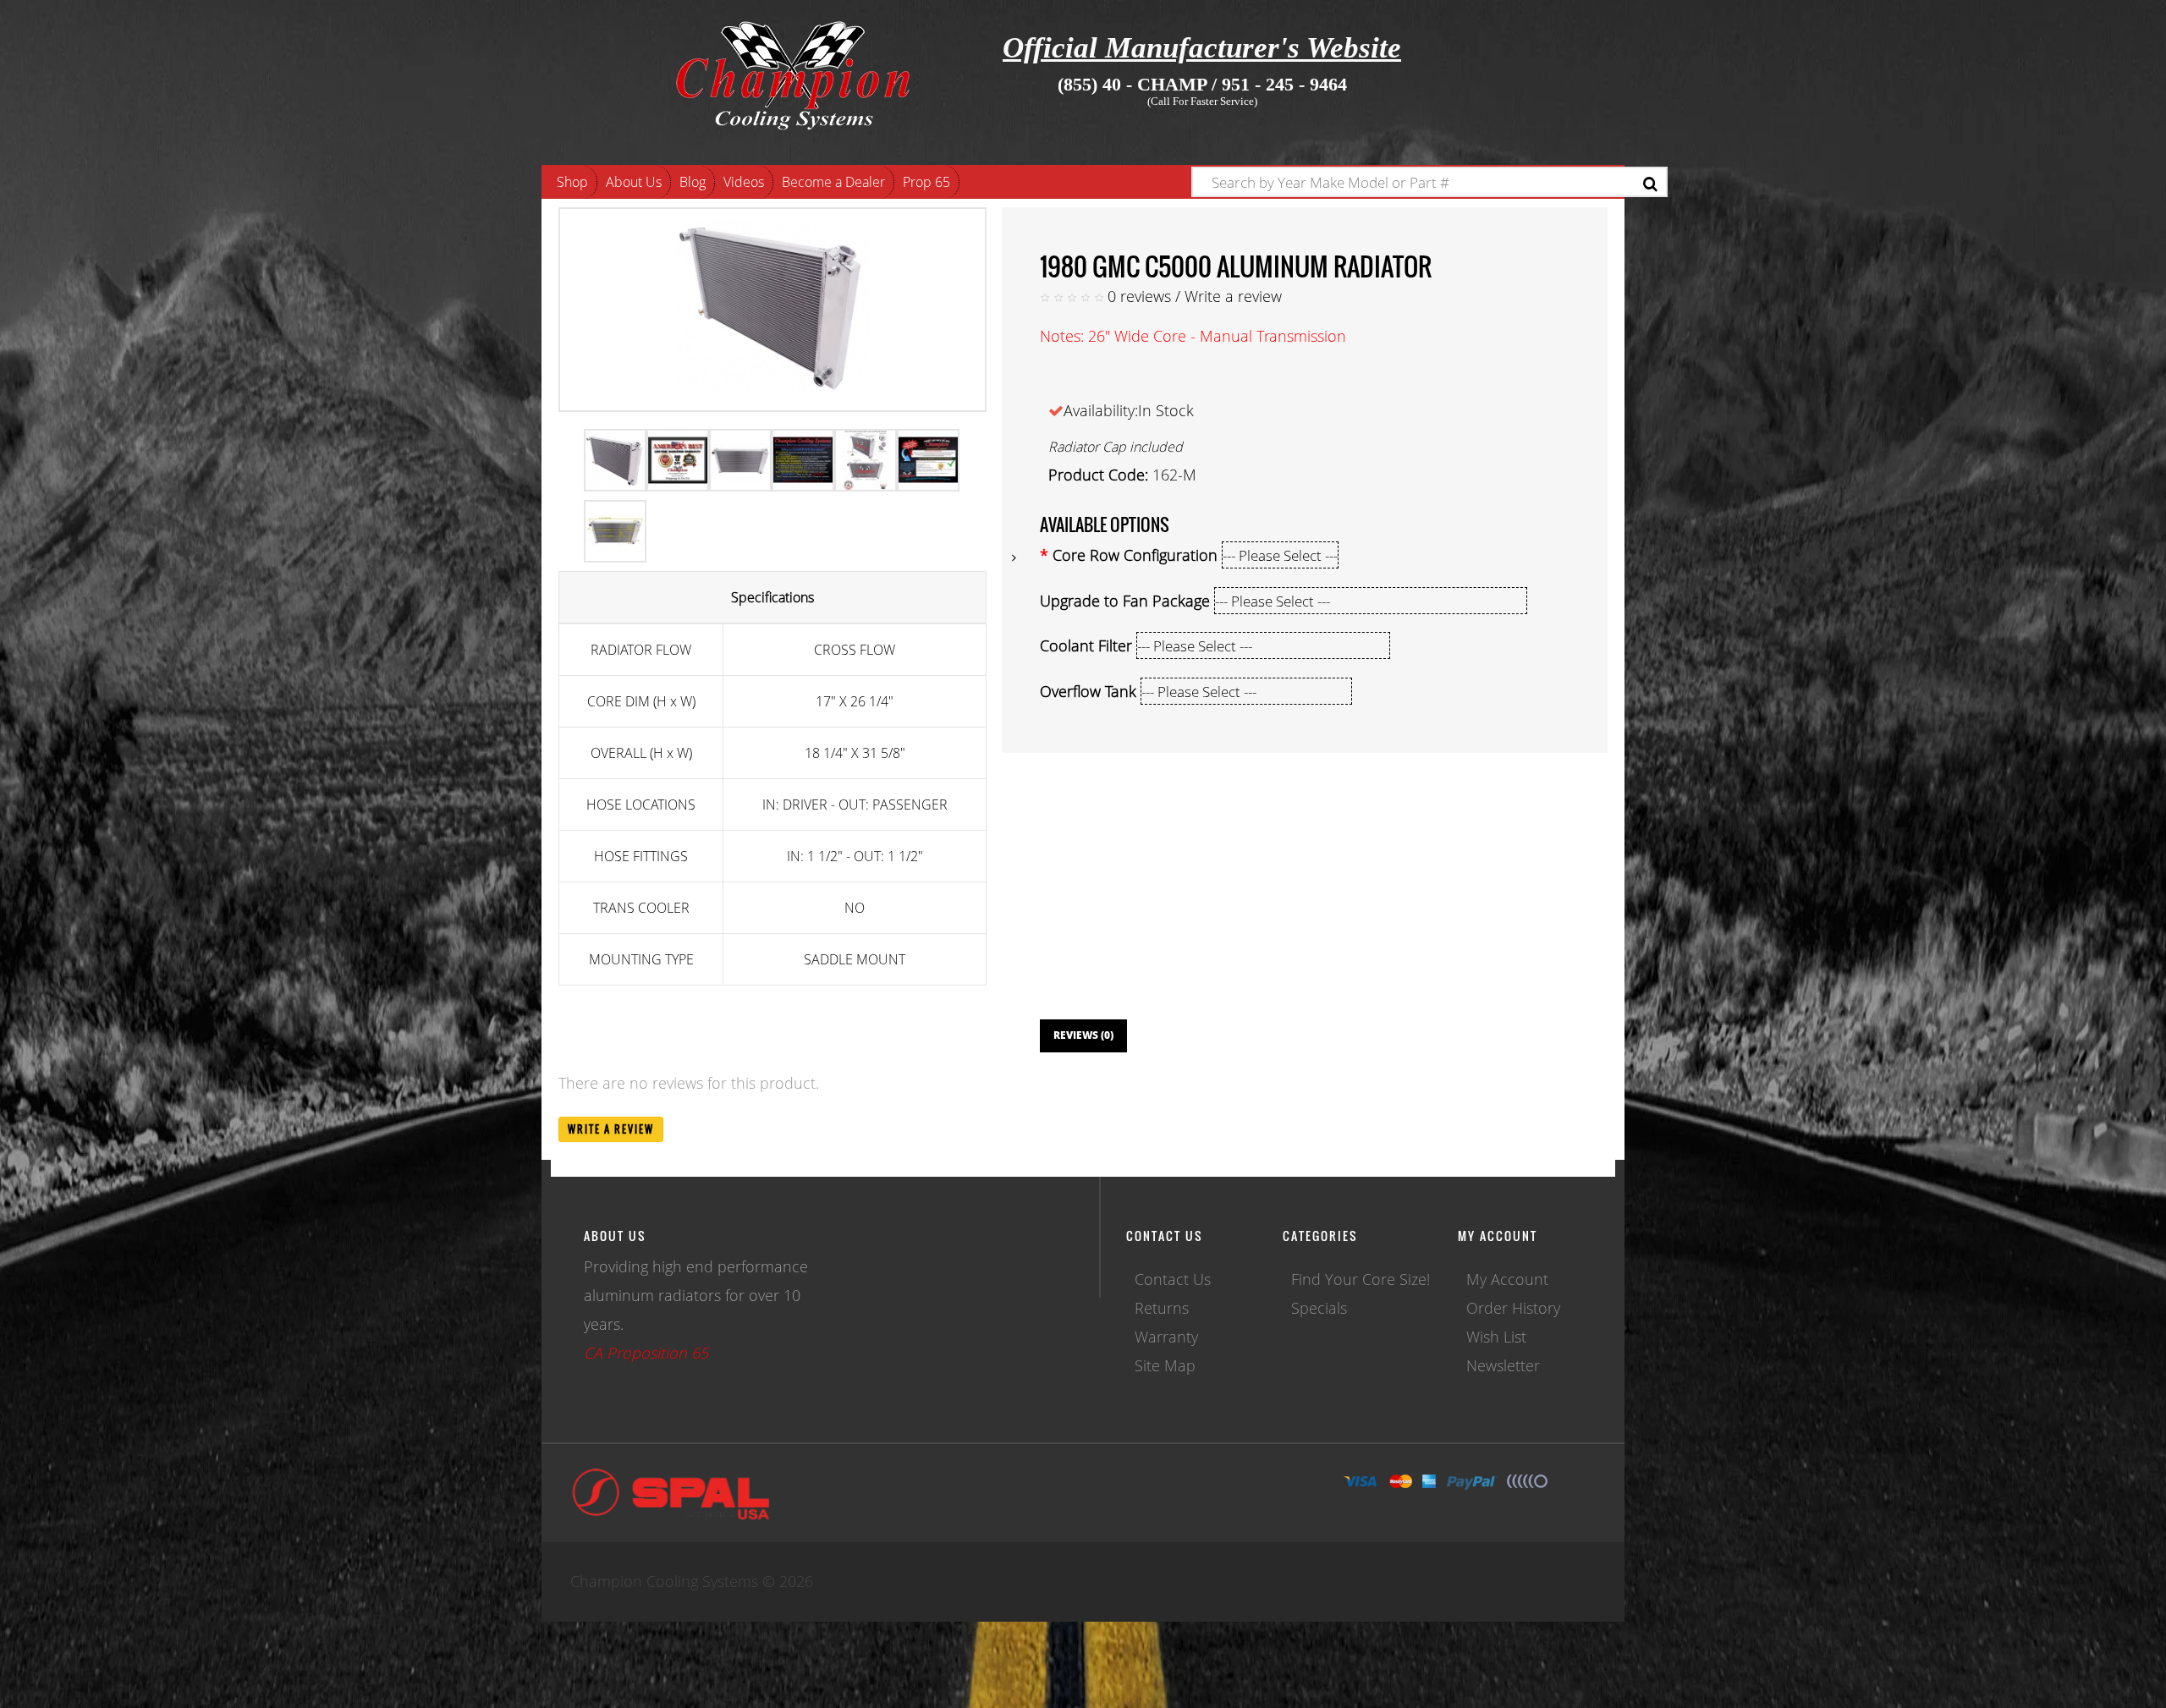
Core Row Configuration (1135, 555)
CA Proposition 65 (646, 1353)
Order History (1513, 1308)
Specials (1319, 1308)
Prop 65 (926, 182)
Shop (572, 182)
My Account (1507, 1279)
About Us (634, 182)
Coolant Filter (1086, 645)
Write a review (1233, 296)
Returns (1162, 1308)
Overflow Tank (1088, 691)
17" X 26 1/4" (855, 701)
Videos (744, 182)
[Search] (1650, 184)
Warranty (1166, 1337)
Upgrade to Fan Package (1125, 601)
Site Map (1165, 1365)
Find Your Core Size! (1361, 1279)
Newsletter (1503, 1365)
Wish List (1496, 1337)
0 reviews (1139, 296)
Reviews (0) (1083, 1035)
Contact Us (1173, 1279)
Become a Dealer (833, 182)
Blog (693, 182)
